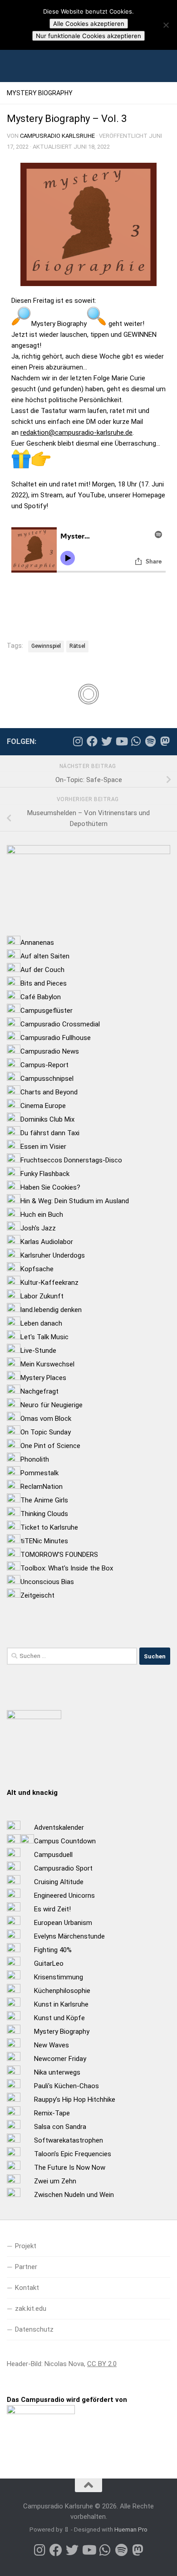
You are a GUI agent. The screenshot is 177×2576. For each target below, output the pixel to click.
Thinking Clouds (44, 1514)
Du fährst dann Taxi (50, 1133)
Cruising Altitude (59, 1882)
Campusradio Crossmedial (60, 1024)
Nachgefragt (39, 1391)
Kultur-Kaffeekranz (49, 1283)
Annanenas (37, 943)
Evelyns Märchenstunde (69, 1936)
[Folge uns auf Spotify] (150, 741)
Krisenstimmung (59, 1977)
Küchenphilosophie (62, 1991)
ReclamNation (42, 1487)
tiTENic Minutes (44, 1541)
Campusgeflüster (47, 1011)
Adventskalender (59, 1828)
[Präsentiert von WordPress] (66, 2530)
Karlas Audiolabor (47, 1242)
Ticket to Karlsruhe (49, 1527)
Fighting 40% (53, 1950)
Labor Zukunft (42, 1296)
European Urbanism (63, 1923)
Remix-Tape (52, 2113)
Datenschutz (34, 2329)
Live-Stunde (38, 1351)
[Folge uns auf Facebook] (92, 741)
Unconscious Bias (47, 1582)
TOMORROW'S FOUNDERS (59, 1555)
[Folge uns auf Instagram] (78, 741)
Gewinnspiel (46, 646)
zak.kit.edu (31, 2309)
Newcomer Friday (60, 2059)
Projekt (26, 2246)
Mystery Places (43, 1378)
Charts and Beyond (49, 1092)
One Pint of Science (50, 1446)
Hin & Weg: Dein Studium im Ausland (75, 1201)
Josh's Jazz (38, 1228)
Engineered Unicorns (64, 1896)
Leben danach (41, 1323)
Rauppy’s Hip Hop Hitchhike (75, 2100)
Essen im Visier (43, 1147)
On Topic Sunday (46, 1432)
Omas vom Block (46, 1419)
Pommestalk (39, 1473)
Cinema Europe (43, 1106)
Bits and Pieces (44, 983)
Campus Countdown (65, 1841)
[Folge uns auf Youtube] (121, 741)
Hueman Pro (131, 2530)
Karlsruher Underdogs (53, 1255)
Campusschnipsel (47, 1079)
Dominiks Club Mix (47, 1119)
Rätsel (77, 646)
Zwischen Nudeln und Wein (74, 2195)
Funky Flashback (45, 1174)
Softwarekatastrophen (69, 2140)
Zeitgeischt (37, 1595)
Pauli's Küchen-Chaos (66, 2086)
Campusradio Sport (63, 1868)
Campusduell (53, 1855)
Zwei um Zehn (55, 2181)
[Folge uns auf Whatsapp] (136, 741)
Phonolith (35, 1459)
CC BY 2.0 (102, 2364)
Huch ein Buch (42, 1215)
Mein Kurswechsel (47, 1364)
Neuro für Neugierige (52, 1405)
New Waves (52, 2045)
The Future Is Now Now (70, 2168)
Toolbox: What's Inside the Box (67, 1568)
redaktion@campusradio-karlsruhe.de (76, 433)
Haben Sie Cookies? (50, 1187)
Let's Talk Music (44, 1337)
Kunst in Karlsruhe (61, 2004)
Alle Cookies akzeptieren (89, 24)
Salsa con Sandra (60, 2127)
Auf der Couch (42, 970)
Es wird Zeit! (52, 1909)
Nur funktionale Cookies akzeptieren (88, 36)
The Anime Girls (44, 1500)
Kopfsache (37, 1269)
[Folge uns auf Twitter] (107, 741)
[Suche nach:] (72, 1656)
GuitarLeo (49, 1964)
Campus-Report (44, 1065)
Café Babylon (41, 997)
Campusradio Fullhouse (56, 1038)
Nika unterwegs (57, 2072)
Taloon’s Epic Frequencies (73, 2154)
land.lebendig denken (51, 1310)
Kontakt (27, 2288)
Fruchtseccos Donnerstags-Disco (71, 1160)
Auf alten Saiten (45, 956)
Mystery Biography (40, 93)
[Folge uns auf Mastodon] (165, 741)
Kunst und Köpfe (59, 2018)
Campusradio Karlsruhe (57, 136)
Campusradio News (50, 1051)
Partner (26, 2267)
